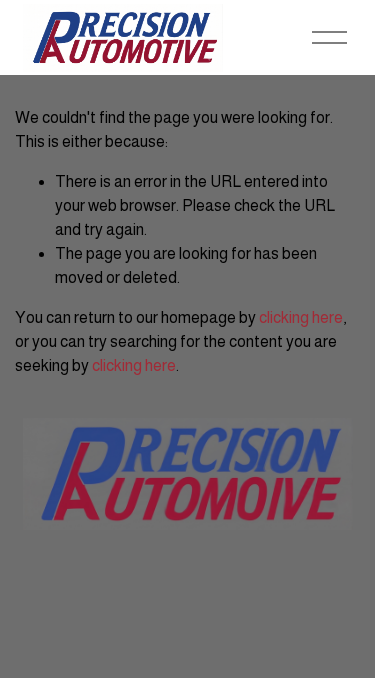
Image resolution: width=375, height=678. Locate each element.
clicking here (301, 317)
